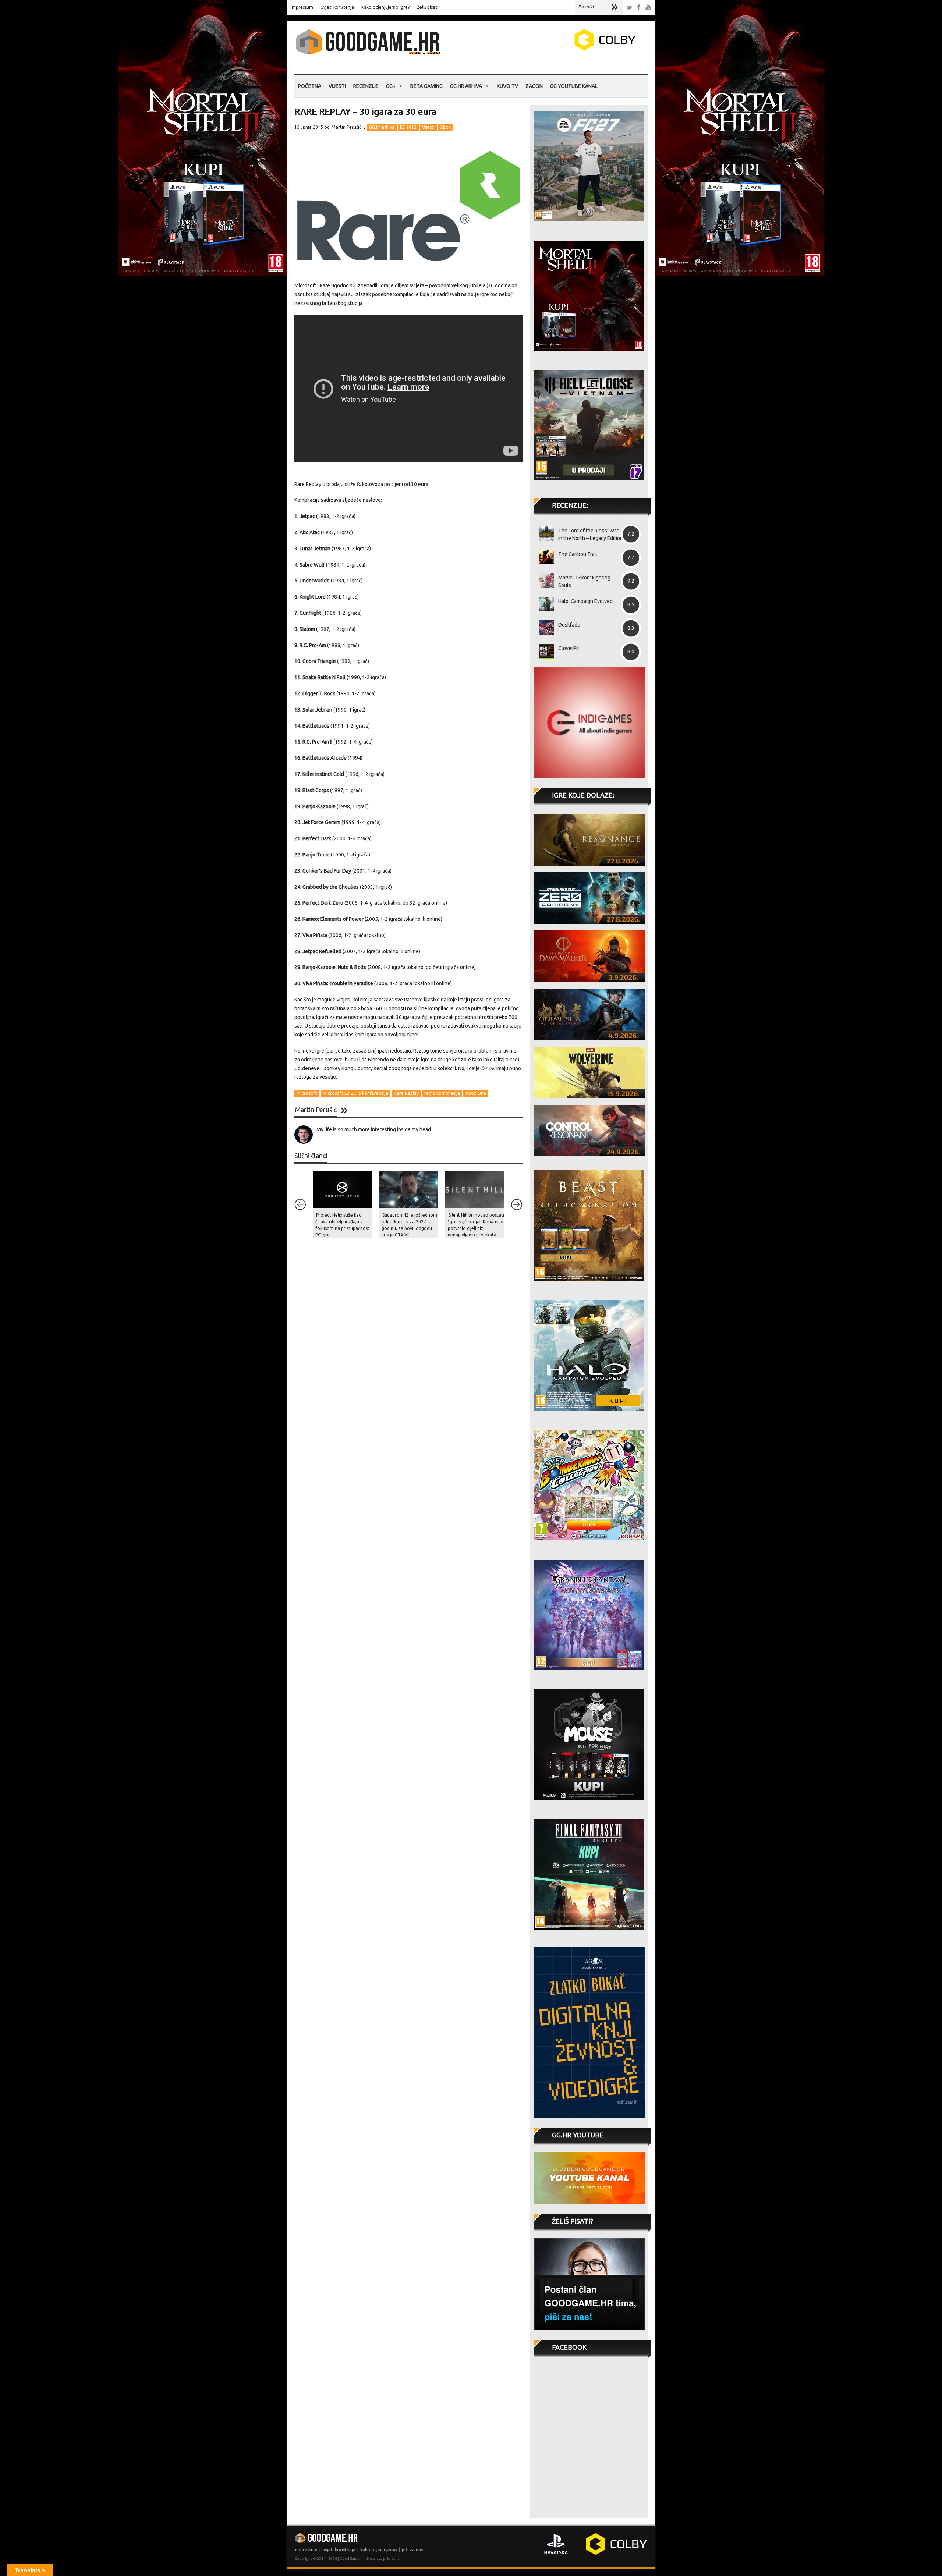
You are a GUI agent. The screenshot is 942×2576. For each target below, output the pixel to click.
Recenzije (366, 86)
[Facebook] (639, 8)
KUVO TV (507, 86)
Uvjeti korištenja (337, 7)
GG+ (391, 86)
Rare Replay (406, 1093)
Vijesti (337, 86)
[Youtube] (648, 8)
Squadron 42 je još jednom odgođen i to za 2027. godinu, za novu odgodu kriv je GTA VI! (409, 1225)
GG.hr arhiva (466, 86)
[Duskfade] (544, 628)
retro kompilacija (442, 1093)
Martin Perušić (346, 127)
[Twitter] (629, 8)
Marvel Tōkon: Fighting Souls (584, 581)
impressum (306, 2550)
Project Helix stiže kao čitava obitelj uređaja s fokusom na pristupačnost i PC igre (343, 1225)
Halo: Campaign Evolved (585, 601)
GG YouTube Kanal (574, 86)
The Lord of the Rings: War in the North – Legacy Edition (591, 534)
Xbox (445, 127)
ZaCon (534, 86)
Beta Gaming (426, 86)
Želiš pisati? (428, 7)
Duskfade (569, 625)
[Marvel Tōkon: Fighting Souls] (544, 581)
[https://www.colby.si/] (562, 49)
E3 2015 (408, 127)
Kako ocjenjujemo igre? (385, 7)
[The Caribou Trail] (544, 557)
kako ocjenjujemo (379, 2550)
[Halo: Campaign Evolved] (544, 604)
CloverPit (569, 648)
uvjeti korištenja (339, 2550)
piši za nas (412, 2550)
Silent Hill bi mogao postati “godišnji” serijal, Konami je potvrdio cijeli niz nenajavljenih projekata (476, 1225)
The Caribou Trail (578, 554)
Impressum (302, 7)
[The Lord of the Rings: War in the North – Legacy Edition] (544, 533)
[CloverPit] (544, 651)
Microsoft (307, 1093)
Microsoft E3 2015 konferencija (355, 1093)
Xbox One (476, 1093)
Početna (310, 86)
